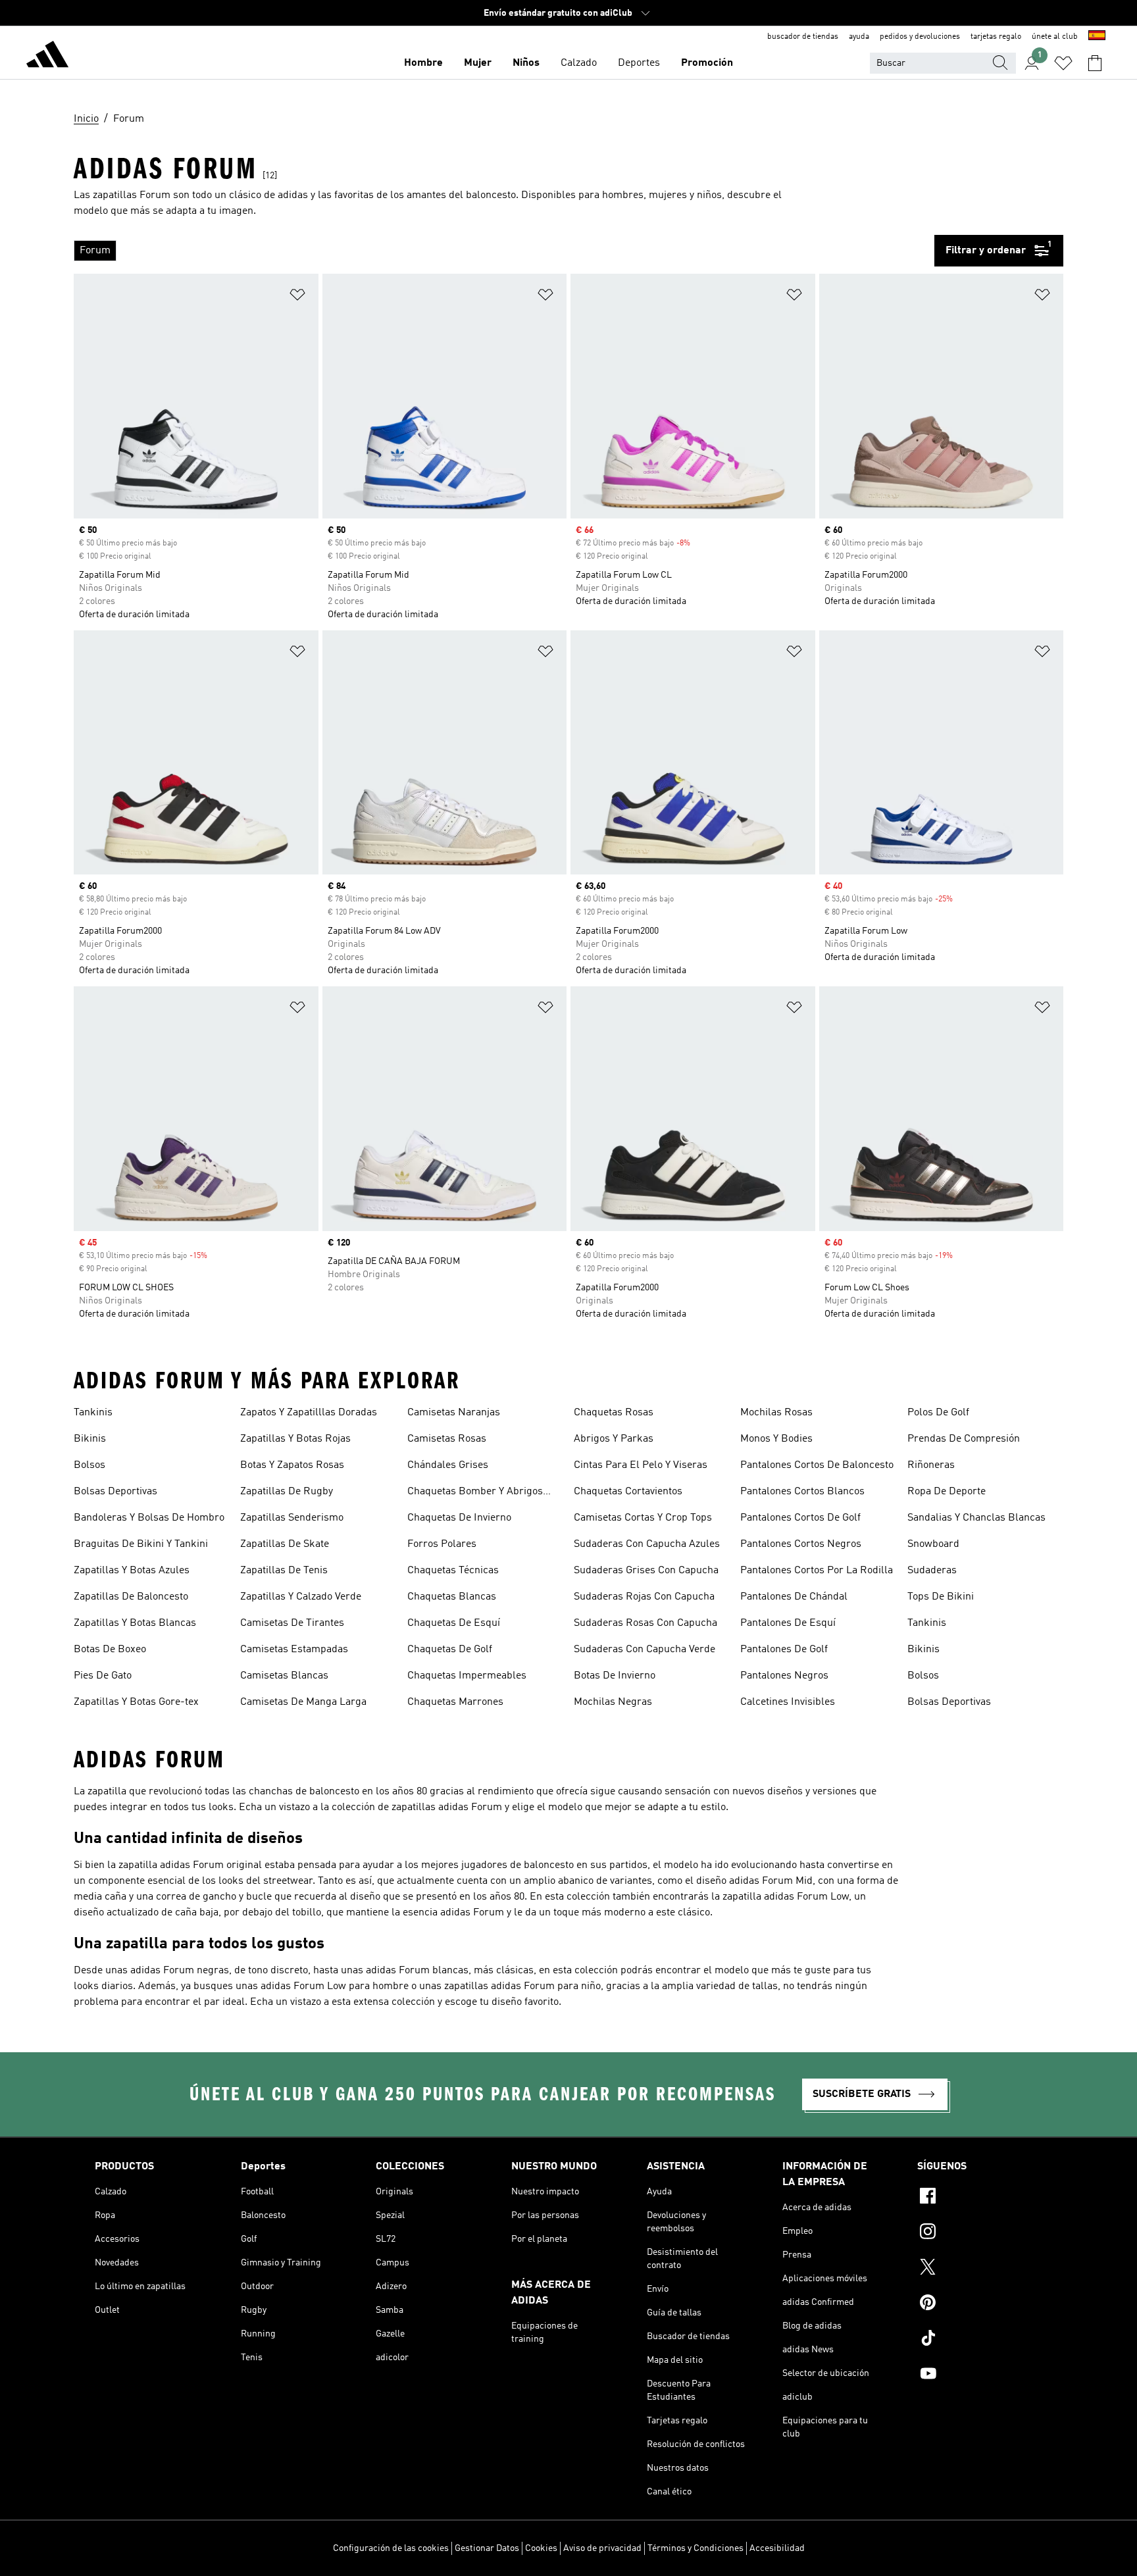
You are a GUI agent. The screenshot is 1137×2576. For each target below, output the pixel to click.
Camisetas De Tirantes (292, 1623)
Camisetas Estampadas (294, 1650)
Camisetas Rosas (447, 1439)
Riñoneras (931, 1465)
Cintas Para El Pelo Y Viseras (641, 1465)
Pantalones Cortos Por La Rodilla (817, 1571)
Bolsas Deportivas (115, 1492)
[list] (504, 251)
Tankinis (93, 1413)
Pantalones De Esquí (788, 1623)
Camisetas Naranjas (454, 1413)
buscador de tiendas (803, 37)
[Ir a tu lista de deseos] (1063, 63)
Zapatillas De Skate (285, 1544)
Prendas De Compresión (964, 1439)
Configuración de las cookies (391, 2548)
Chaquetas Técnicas (453, 1571)
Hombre (423, 63)
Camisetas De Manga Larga (303, 1702)
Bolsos (89, 1465)
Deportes (639, 63)
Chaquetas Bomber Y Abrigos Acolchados (475, 1493)
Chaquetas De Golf (450, 1650)
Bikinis (90, 1439)
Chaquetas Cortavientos (628, 1492)
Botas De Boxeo (110, 1650)
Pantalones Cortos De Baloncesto (817, 1465)
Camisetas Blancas (284, 1676)
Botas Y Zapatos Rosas (292, 1465)
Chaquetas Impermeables (467, 1676)
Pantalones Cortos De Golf (800, 1518)
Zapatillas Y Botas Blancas (135, 1623)
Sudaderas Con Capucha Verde (644, 1650)
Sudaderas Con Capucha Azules (647, 1544)
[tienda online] (47, 57)
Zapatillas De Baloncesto (131, 1597)
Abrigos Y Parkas (614, 1439)
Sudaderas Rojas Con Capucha (644, 1597)
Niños (526, 63)
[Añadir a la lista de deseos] (297, 297)
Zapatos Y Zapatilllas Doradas (309, 1413)
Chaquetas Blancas (452, 1597)
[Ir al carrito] (1095, 63)
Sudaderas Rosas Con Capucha (645, 1623)
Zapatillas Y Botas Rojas (295, 1439)
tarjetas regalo (996, 37)
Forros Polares (442, 1544)
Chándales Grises (448, 1465)
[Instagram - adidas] (980, 2233)
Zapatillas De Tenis (284, 1571)
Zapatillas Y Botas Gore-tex (136, 1702)
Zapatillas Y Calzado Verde (301, 1597)
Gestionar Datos (487, 2548)
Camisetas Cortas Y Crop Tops (643, 1518)
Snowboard (933, 1544)
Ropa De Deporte (947, 1492)
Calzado (579, 63)
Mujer (478, 63)
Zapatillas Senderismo (292, 1518)
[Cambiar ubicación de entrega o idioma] (1097, 37)
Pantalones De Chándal (794, 1597)
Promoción (707, 63)
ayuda (859, 37)
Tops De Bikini (941, 1597)
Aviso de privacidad (602, 2548)
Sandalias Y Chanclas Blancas (976, 1518)
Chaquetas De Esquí (454, 1623)
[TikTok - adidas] (980, 2340)
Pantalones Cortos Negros (801, 1544)
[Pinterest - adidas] (980, 2304)
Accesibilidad (777, 2548)
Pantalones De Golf (784, 1650)
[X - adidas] (980, 2269)
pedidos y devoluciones (920, 37)
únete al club (1055, 37)
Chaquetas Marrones (455, 1702)
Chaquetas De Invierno (459, 1518)
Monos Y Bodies (776, 1439)
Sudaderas (932, 1571)
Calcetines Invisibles (788, 1702)
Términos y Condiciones (695, 2548)
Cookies (541, 2548)
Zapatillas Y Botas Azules (132, 1571)
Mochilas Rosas (776, 1413)
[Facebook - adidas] (980, 2198)
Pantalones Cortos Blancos (802, 1492)
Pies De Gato (103, 1676)
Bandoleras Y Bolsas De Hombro (149, 1518)
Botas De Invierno (615, 1676)
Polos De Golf (938, 1413)
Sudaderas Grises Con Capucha (646, 1571)
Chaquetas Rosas (614, 1413)
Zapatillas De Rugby (287, 1492)
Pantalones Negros (784, 1676)
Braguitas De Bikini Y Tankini (141, 1544)
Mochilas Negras (613, 1702)
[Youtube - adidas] (980, 2375)
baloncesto (491, 195)
